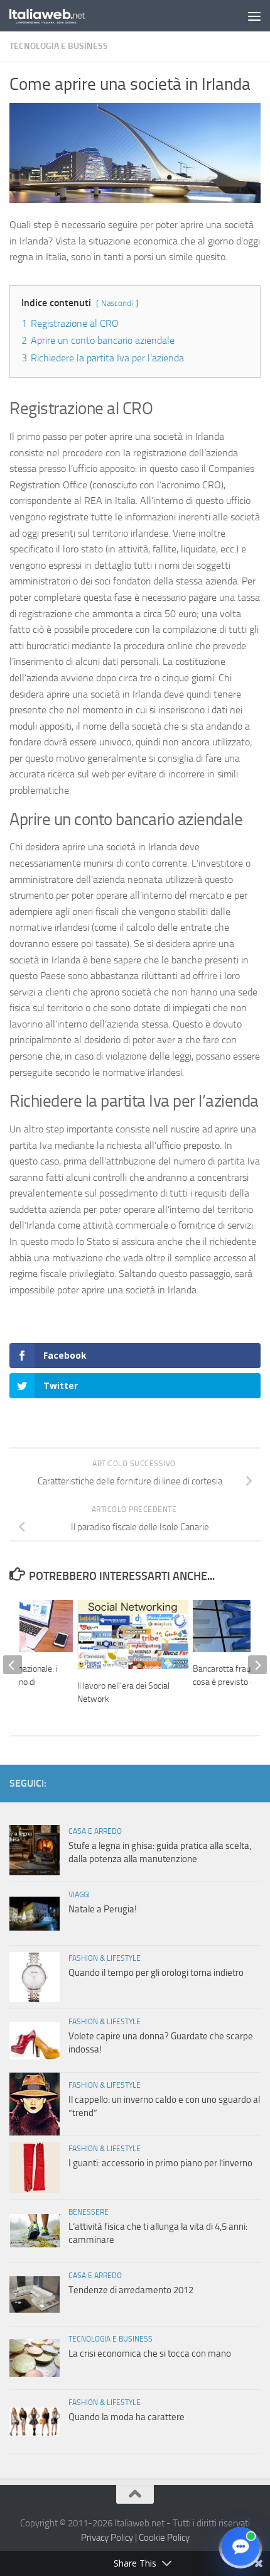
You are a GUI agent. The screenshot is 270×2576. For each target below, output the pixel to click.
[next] (257, 1665)
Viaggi (79, 1895)
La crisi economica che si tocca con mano (150, 2354)
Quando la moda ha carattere (127, 2417)
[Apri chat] (240, 2546)
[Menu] (254, 16)
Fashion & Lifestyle (105, 1958)
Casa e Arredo (95, 1831)
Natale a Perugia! (103, 1909)
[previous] (13, 1665)
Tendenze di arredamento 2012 (131, 2290)
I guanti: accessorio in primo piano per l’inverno (160, 2163)
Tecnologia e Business (59, 46)
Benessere (89, 2212)
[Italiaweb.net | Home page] (60, 16)
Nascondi (117, 303)
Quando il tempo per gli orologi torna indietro (156, 1973)
